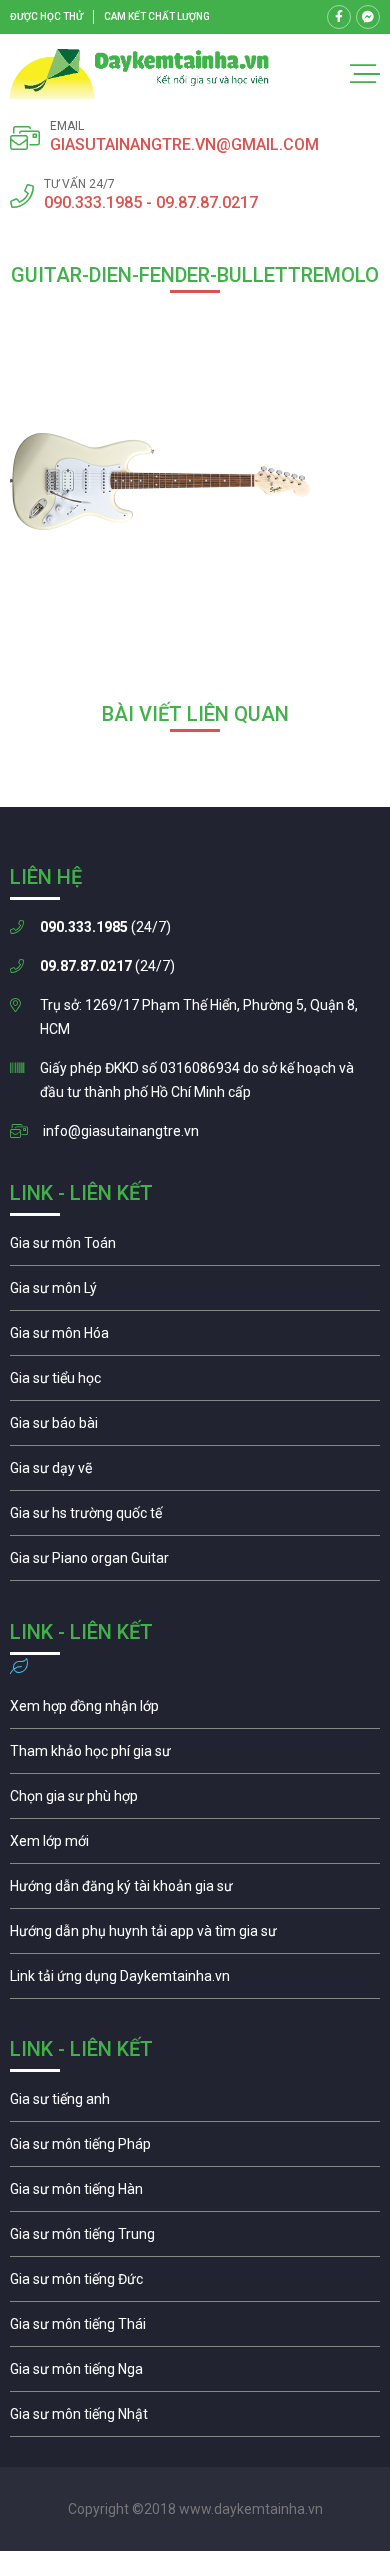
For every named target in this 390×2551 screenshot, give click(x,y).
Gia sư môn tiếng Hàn (195, 2194)
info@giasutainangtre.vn (121, 1131)
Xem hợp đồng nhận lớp (195, 1711)
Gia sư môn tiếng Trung (195, 2239)
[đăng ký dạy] (139, 74)
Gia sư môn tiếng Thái (195, 2329)
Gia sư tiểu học (195, 1383)
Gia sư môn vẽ (195, 1473)
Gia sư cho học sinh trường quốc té (195, 1518)
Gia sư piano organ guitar (195, 1563)
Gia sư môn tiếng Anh (195, 2104)
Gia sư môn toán (195, 1248)
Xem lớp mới (195, 1846)
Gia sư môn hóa (195, 1338)
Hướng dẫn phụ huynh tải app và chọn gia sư (195, 1936)
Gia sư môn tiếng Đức (195, 2284)
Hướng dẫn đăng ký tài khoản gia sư (195, 1891)
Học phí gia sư (195, 1756)
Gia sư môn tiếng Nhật (195, 2419)
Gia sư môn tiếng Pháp (195, 2149)
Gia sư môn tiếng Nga (195, 1981)
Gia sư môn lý (195, 1293)
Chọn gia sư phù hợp (195, 1801)
